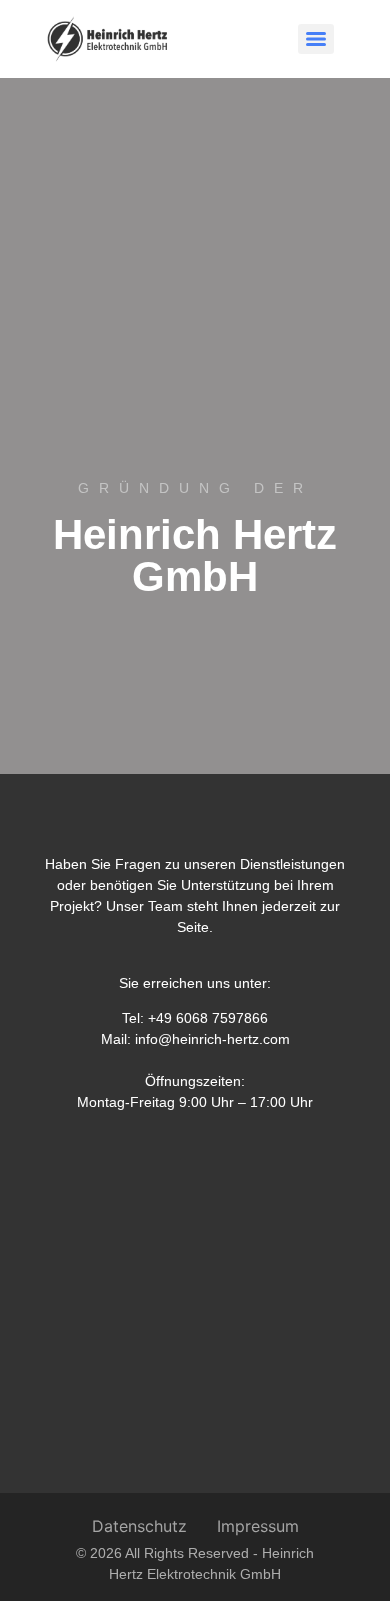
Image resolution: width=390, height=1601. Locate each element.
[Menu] (316, 39)
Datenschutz (139, 1526)
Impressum (258, 1526)
